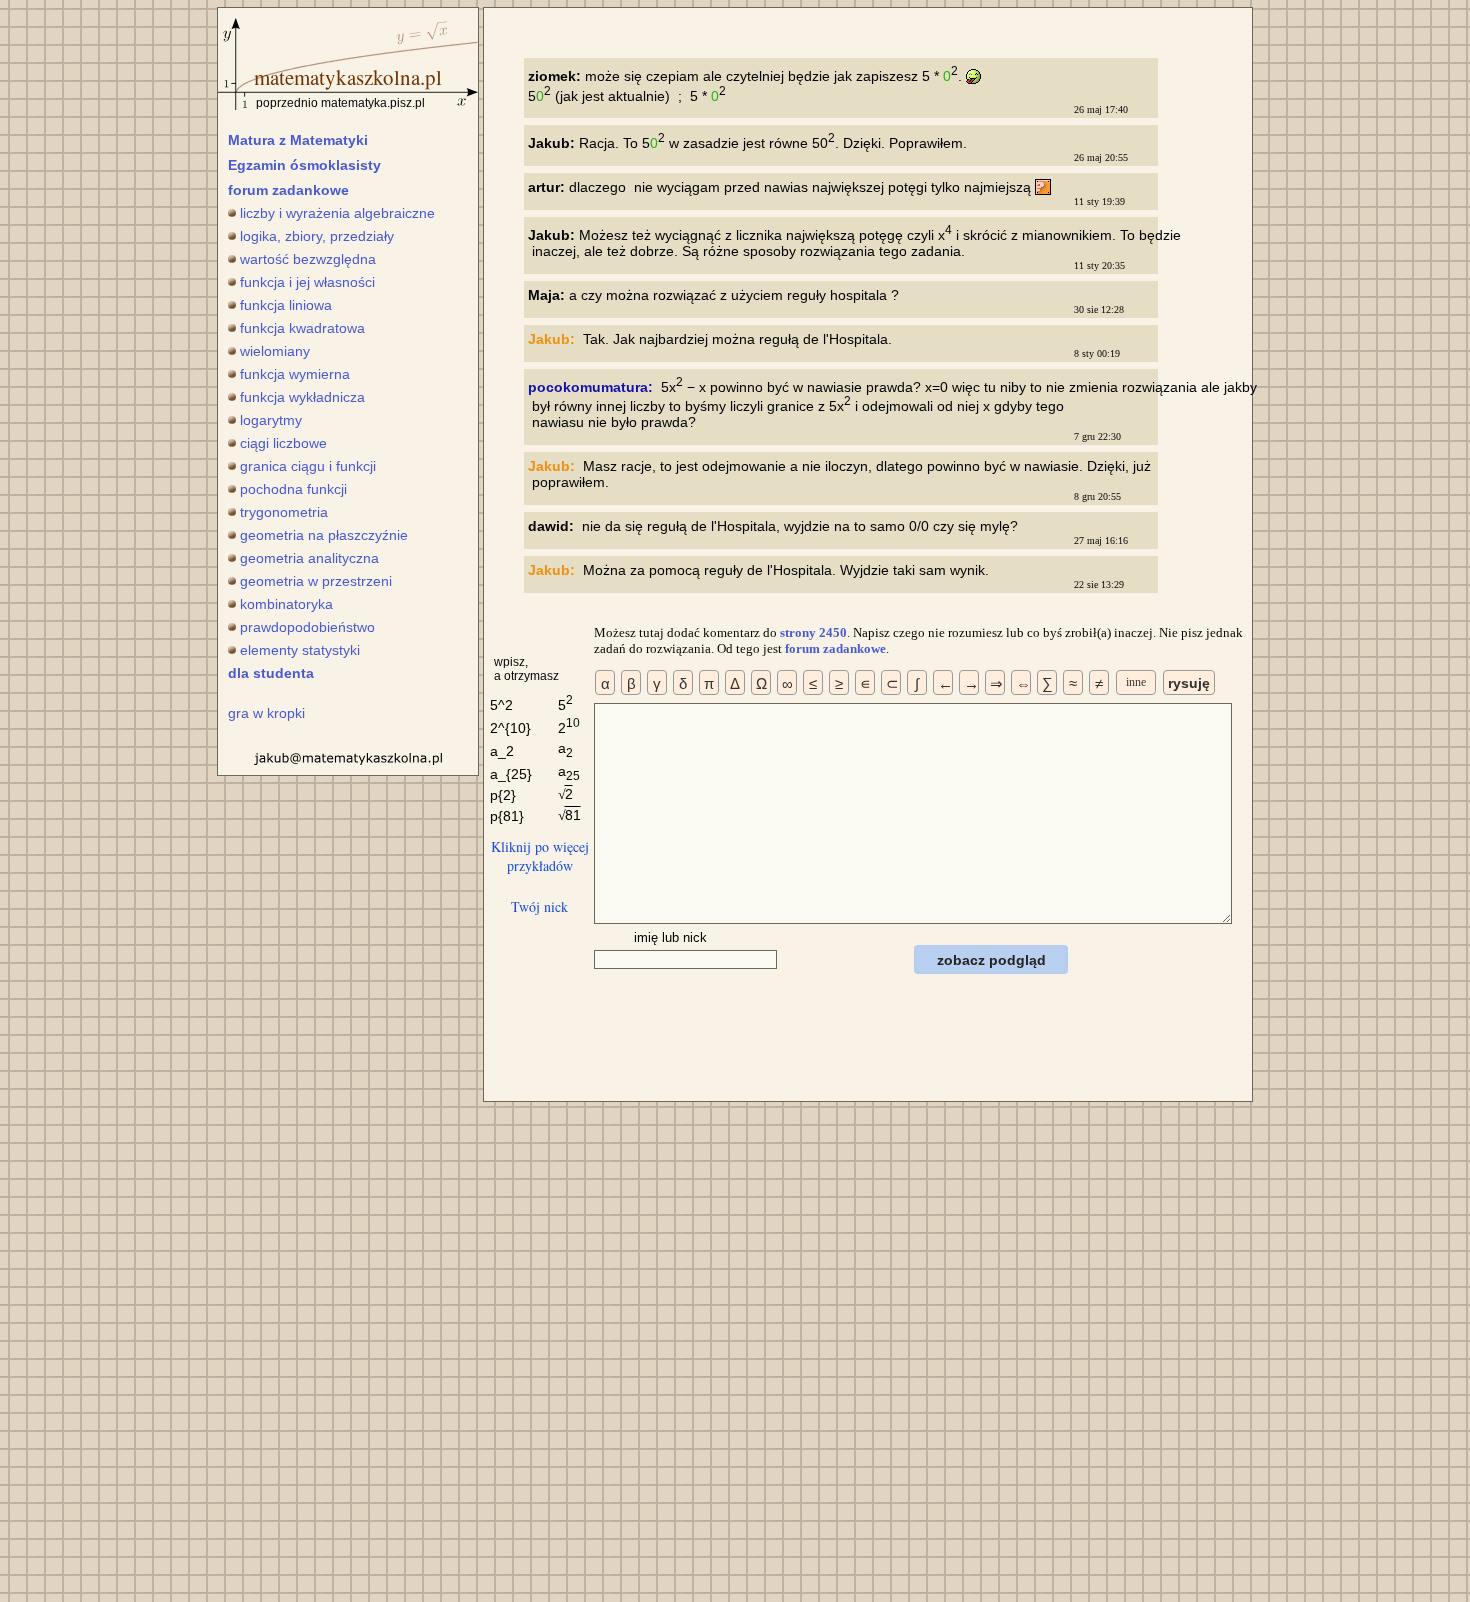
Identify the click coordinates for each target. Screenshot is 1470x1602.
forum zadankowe (288, 190)
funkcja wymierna (295, 374)
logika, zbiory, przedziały (317, 236)
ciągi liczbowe (283, 443)
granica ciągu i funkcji (308, 466)
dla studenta (271, 673)
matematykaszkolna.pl (348, 77)
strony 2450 (813, 632)
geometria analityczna (309, 558)
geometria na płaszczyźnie (324, 535)
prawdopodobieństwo (307, 627)
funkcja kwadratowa (302, 328)
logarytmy (271, 420)
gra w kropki (266, 713)
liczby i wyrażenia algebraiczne (337, 213)
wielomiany (275, 351)
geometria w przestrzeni (316, 581)
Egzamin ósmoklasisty (304, 165)
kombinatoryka (286, 604)
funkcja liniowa (286, 305)
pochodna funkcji (293, 489)
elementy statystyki (300, 650)
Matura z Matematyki (298, 140)
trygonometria (284, 512)
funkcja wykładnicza (302, 397)
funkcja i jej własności (307, 282)
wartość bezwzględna (308, 259)
